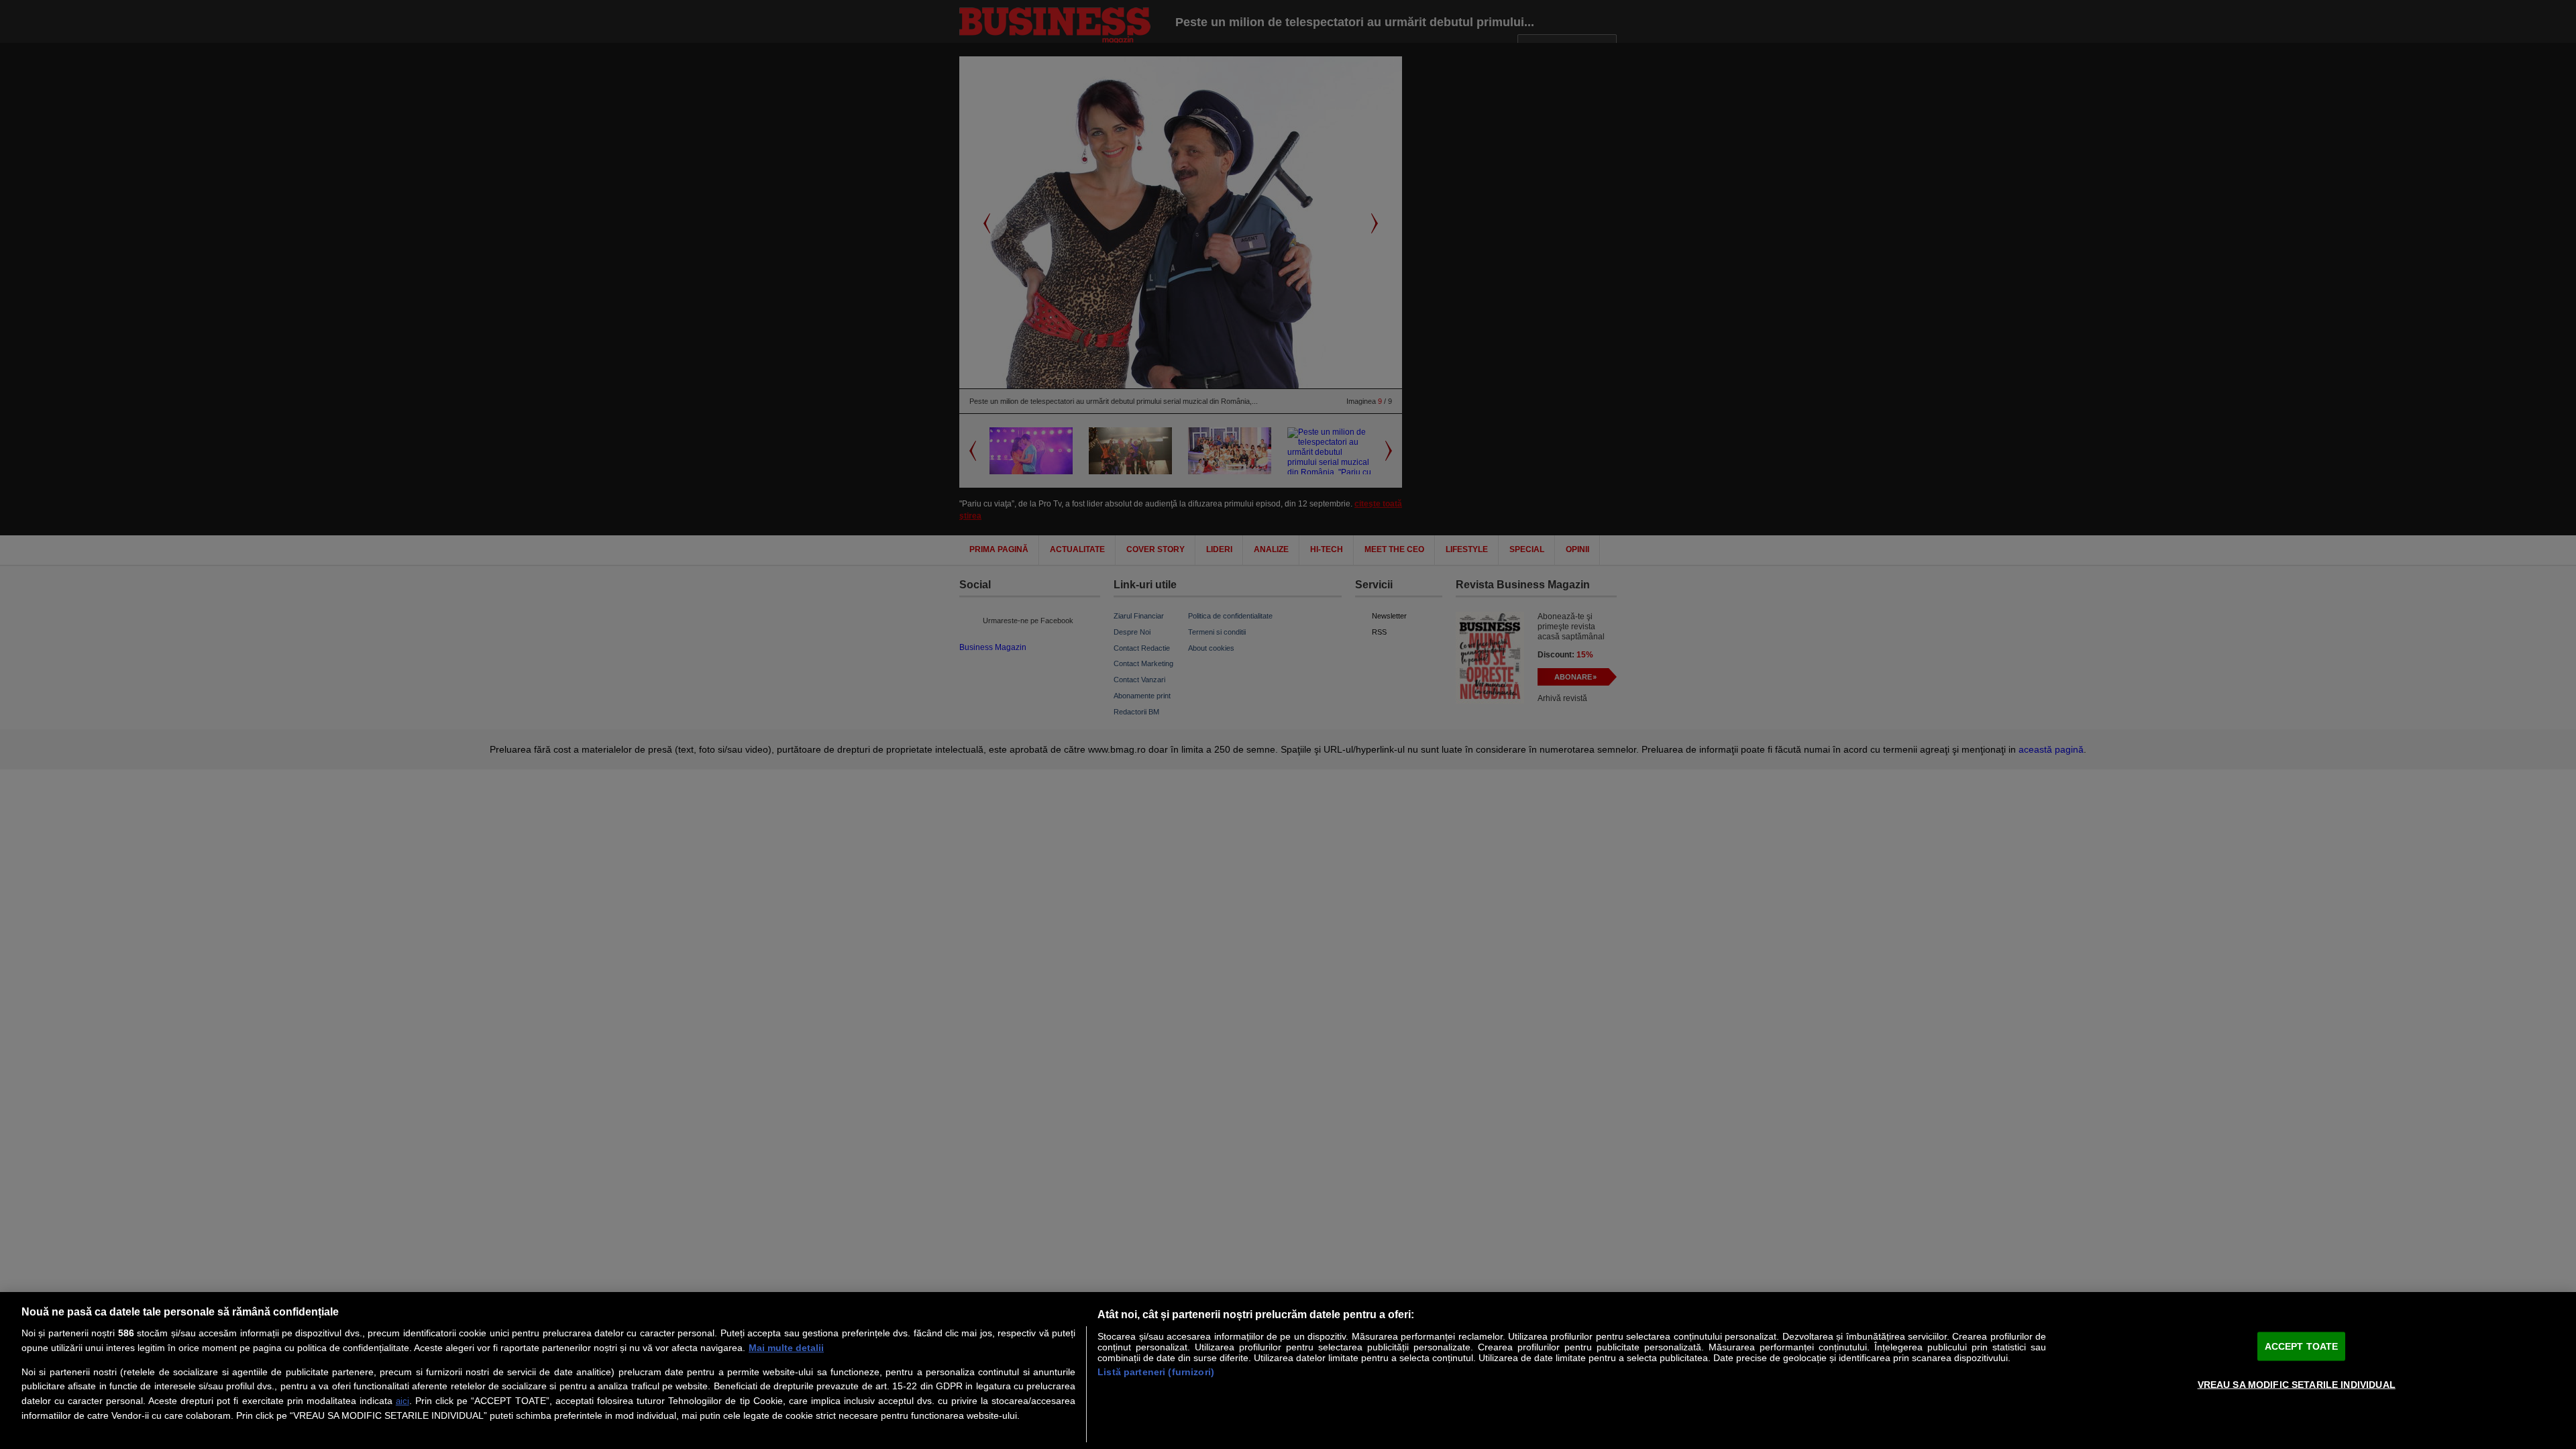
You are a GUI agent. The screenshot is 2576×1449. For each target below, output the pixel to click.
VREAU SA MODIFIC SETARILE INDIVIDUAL (2297, 1384)
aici (402, 1401)
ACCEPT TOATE (2302, 1346)
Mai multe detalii (786, 1348)
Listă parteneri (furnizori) (1156, 1372)
